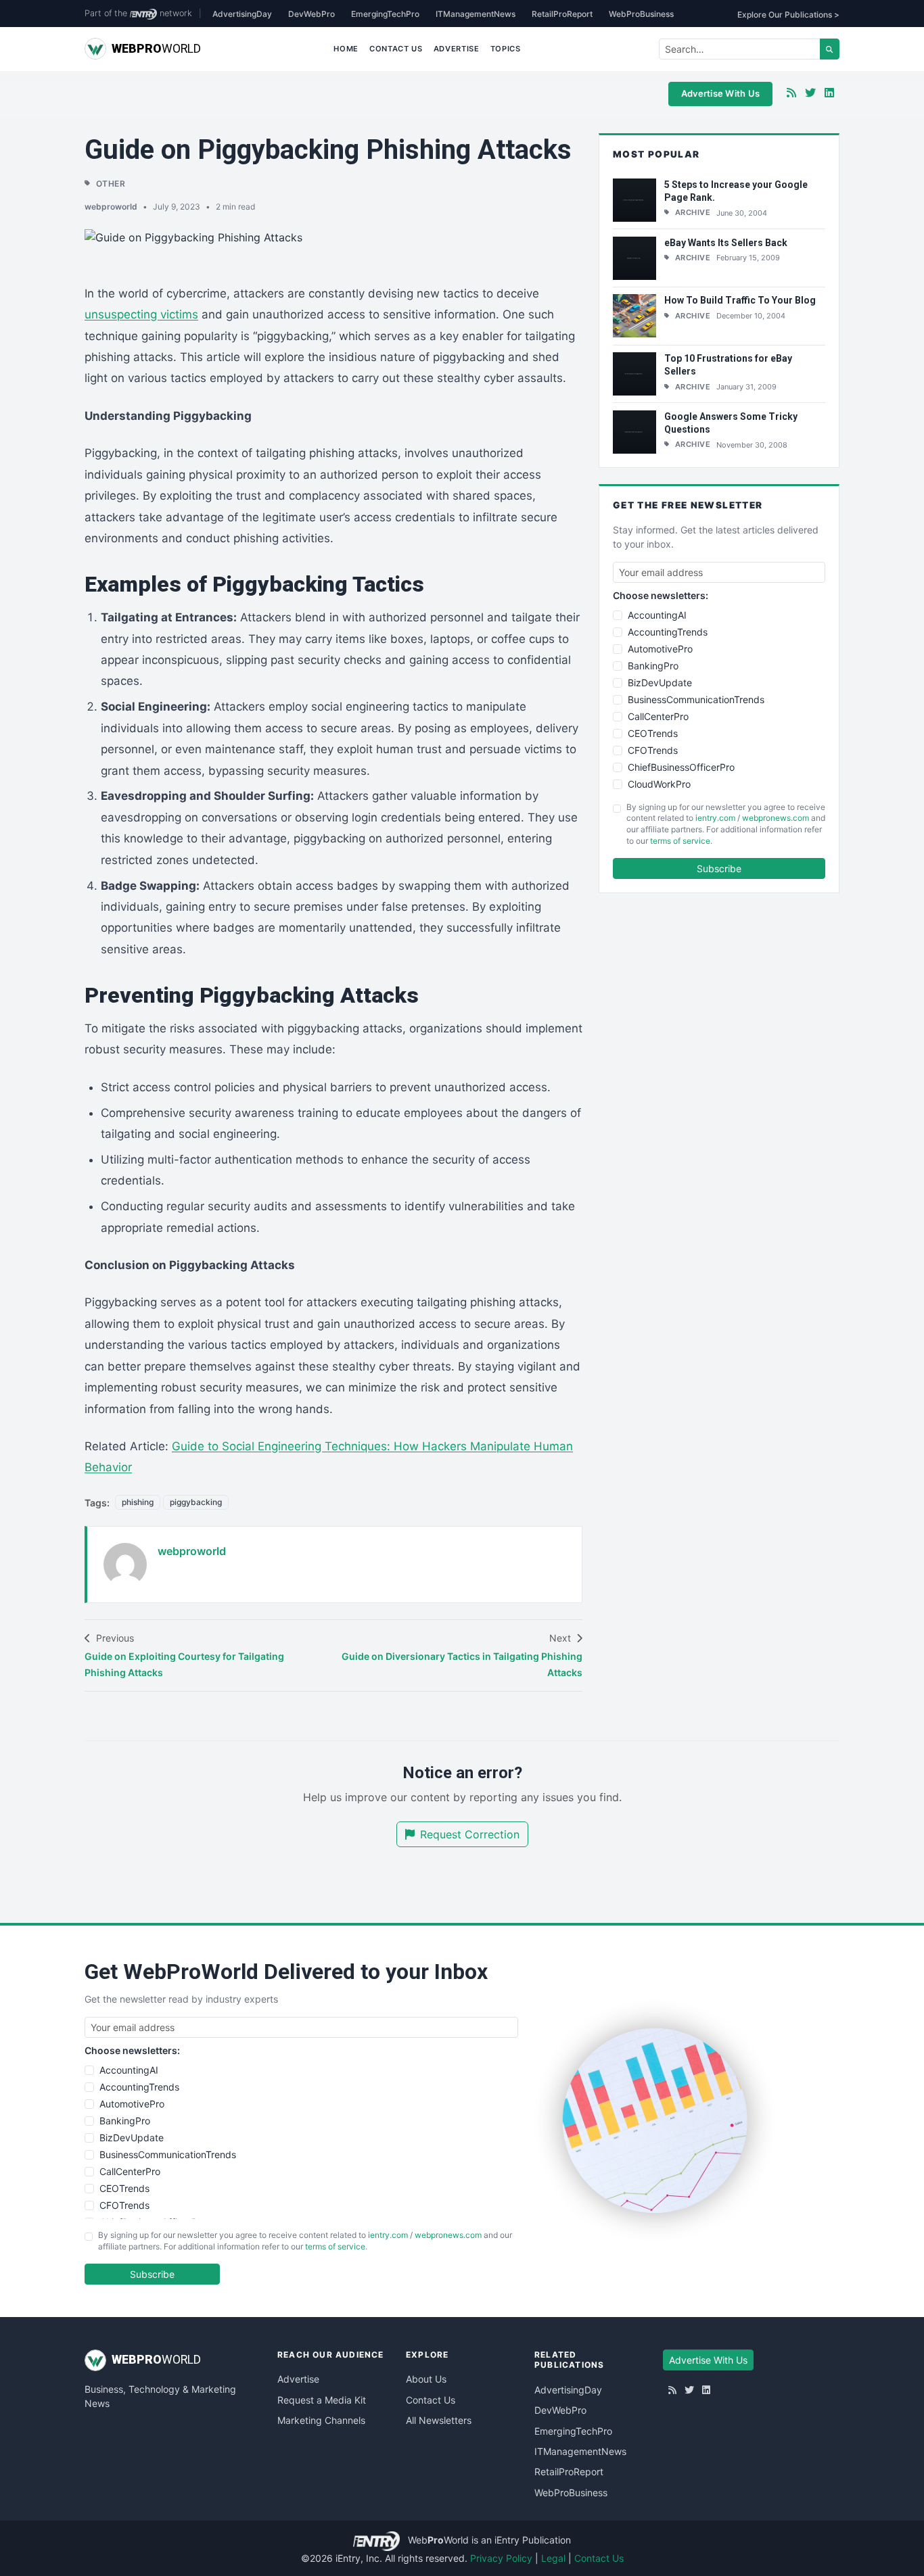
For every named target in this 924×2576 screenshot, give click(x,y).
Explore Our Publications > (788, 15)
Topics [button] (506, 49)
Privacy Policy (501, 2558)
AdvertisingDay (242, 14)
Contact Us (396, 49)
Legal (553, 2558)
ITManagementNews (476, 14)
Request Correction (470, 1834)
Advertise (457, 49)
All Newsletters (439, 2420)
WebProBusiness (641, 14)
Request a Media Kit (322, 2400)
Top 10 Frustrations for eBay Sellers (728, 365)
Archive (693, 212)
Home (346, 49)
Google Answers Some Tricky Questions (731, 423)
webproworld (111, 207)
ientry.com (715, 818)
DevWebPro (311, 14)
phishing (138, 1502)
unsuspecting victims (141, 314)
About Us (426, 2379)
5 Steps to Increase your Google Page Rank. (736, 191)
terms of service (680, 841)
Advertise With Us (720, 93)
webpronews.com (776, 818)
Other (111, 184)
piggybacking (196, 1502)
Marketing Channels (321, 2420)
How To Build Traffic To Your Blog (740, 300)
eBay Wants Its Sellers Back (726, 243)
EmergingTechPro (385, 14)
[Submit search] (830, 49)
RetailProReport (562, 14)
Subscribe (719, 868)
